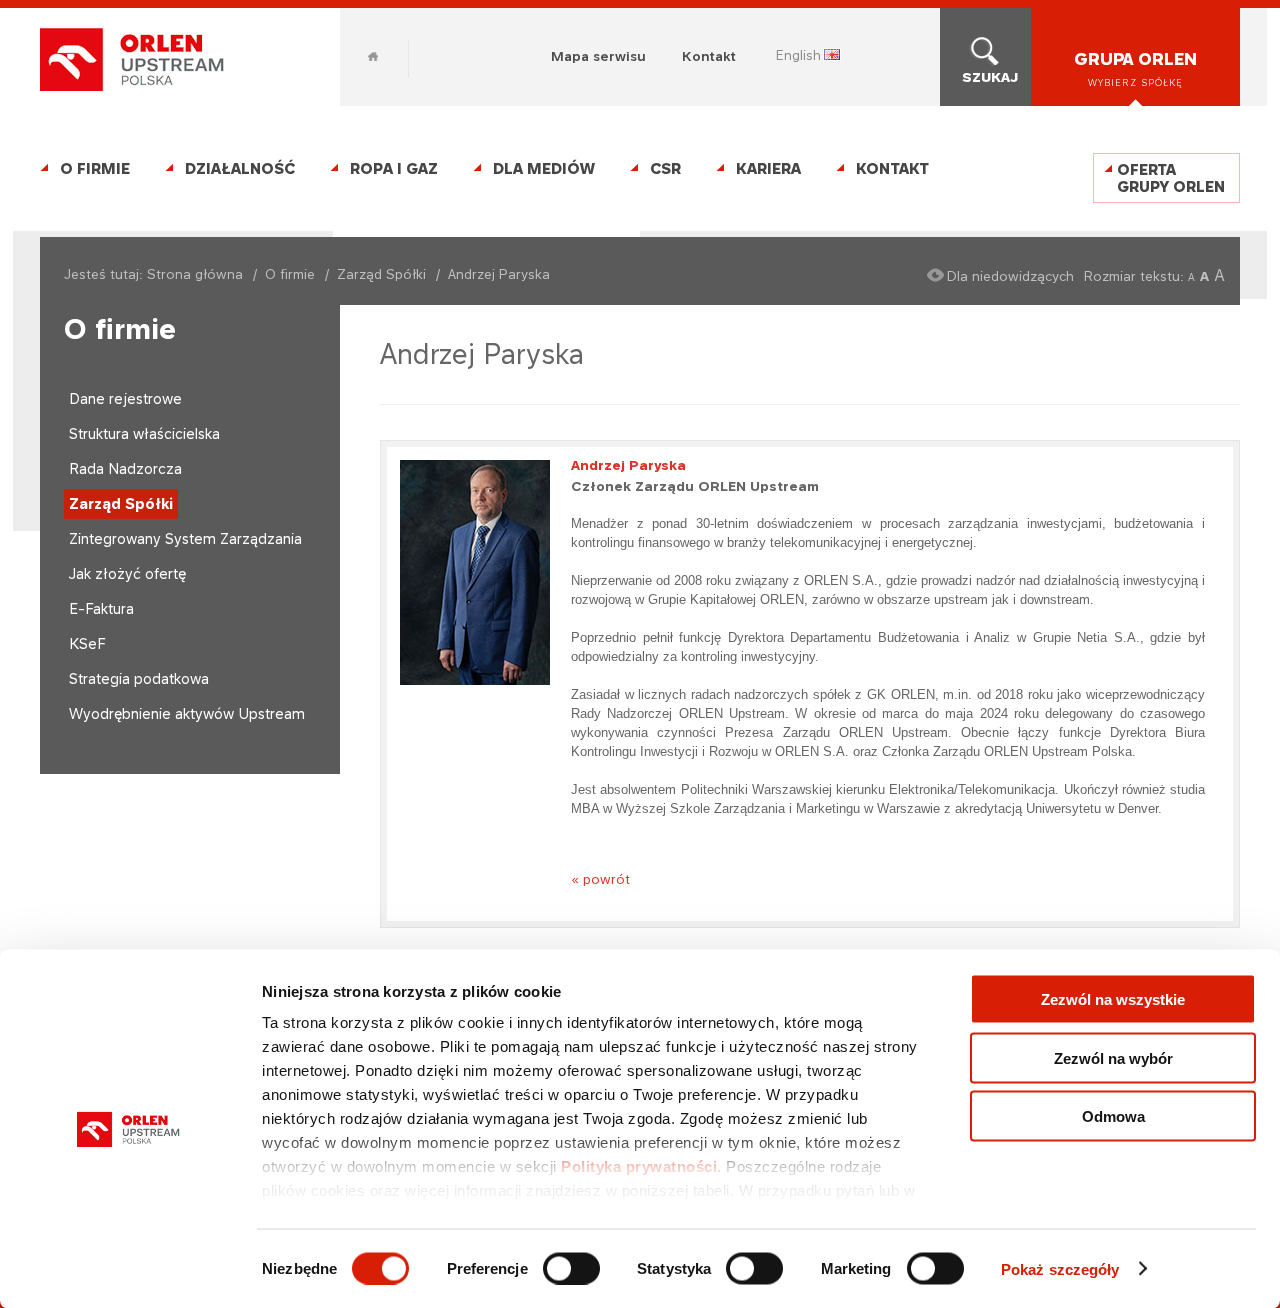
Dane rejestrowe (125, 398)
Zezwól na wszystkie (1113, 999)
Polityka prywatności (639, 1166)
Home (373, 56)
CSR (665, 168)
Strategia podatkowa (139, 678)
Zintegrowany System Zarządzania (185, 538)
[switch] (571, 1268)
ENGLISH (798, 55)
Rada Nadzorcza (125, 468)
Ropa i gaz (394, 168)
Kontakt (709, 56)
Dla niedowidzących (1010, 276)
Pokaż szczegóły (1060, 1268)
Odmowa (1113, 1116)
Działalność (240, 168)
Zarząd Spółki (381, 274)
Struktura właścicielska (144, 433)
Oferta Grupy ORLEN (1171, 178)
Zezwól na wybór (1113, 1057)
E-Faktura (101, 608)
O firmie (95, 168)
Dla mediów (544, 168)
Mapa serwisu (598, 56)
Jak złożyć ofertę (127, 573)
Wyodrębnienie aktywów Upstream (187, 713)
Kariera (768, 168)
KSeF (87, 643)
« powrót (600, 879)
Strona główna (195, 274)
